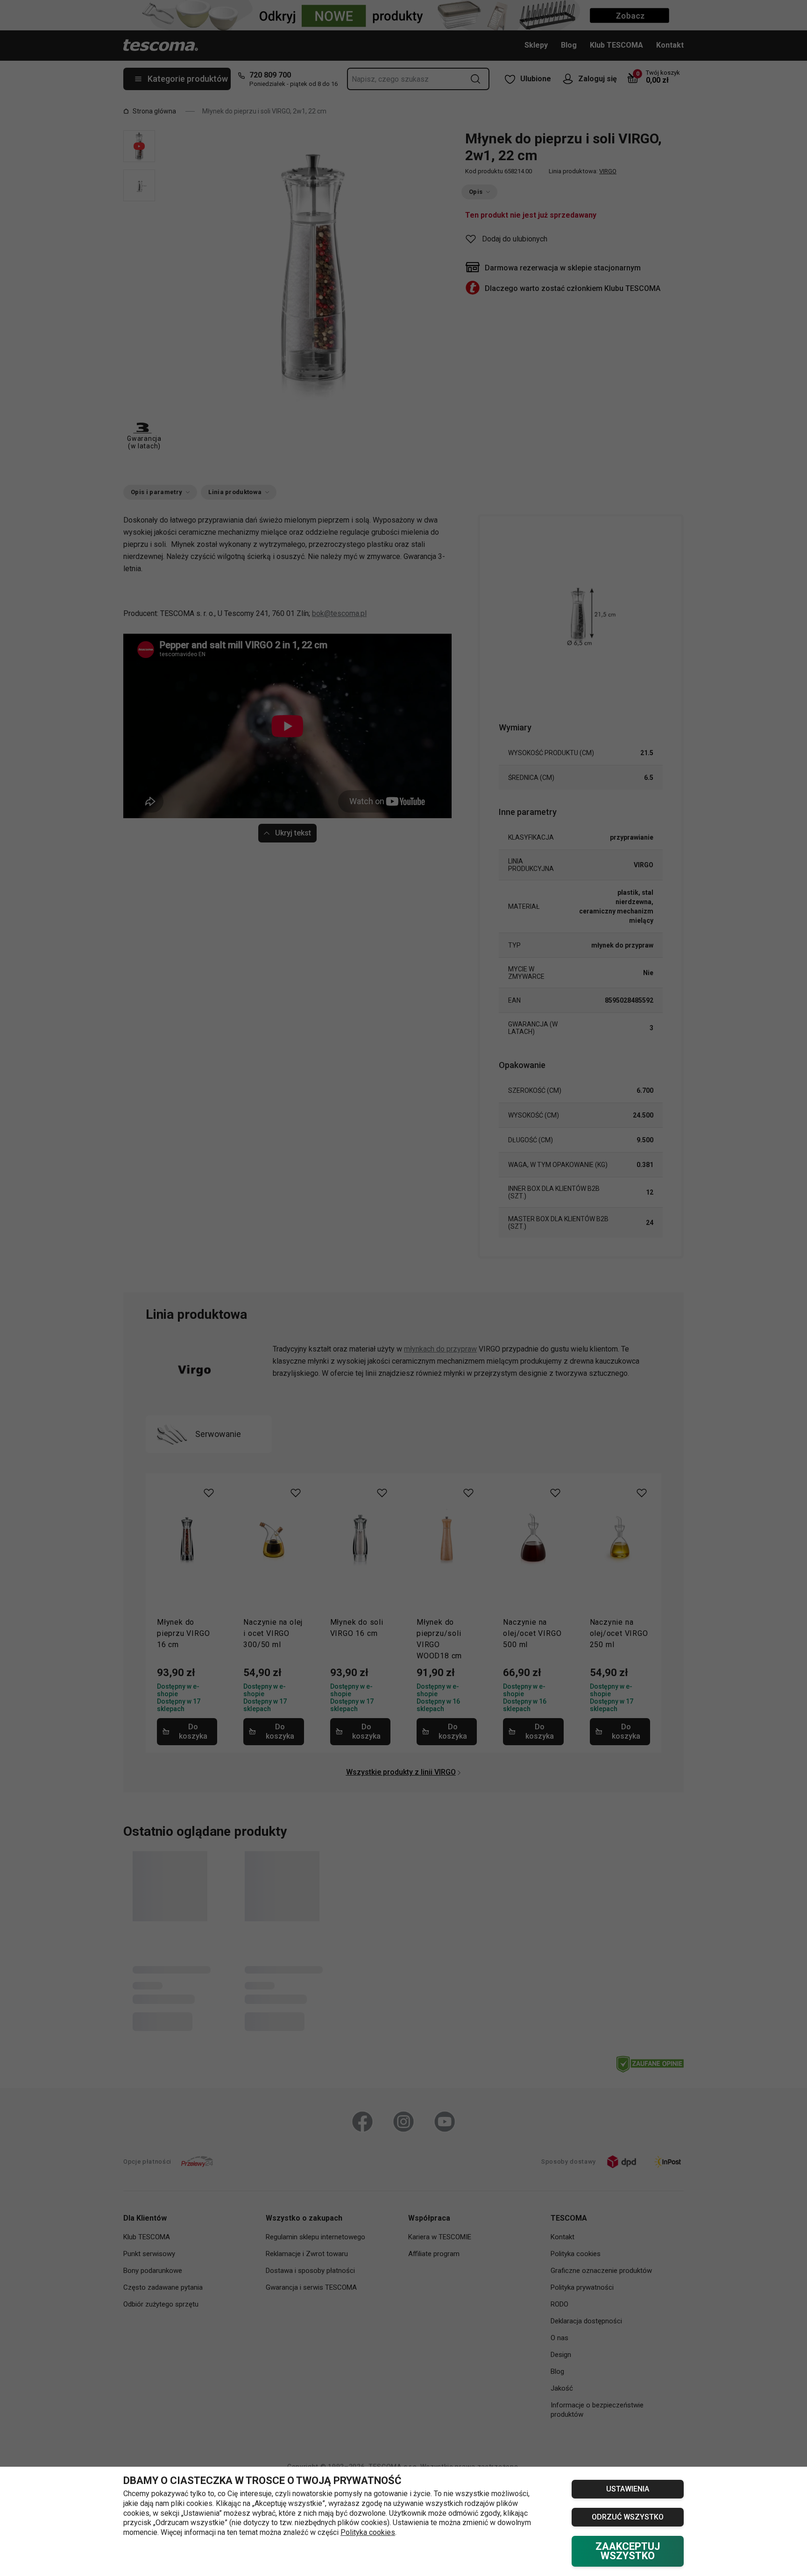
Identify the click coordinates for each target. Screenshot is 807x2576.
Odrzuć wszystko (628, 2517)
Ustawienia (628, 2489)
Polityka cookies (368, 2532)
